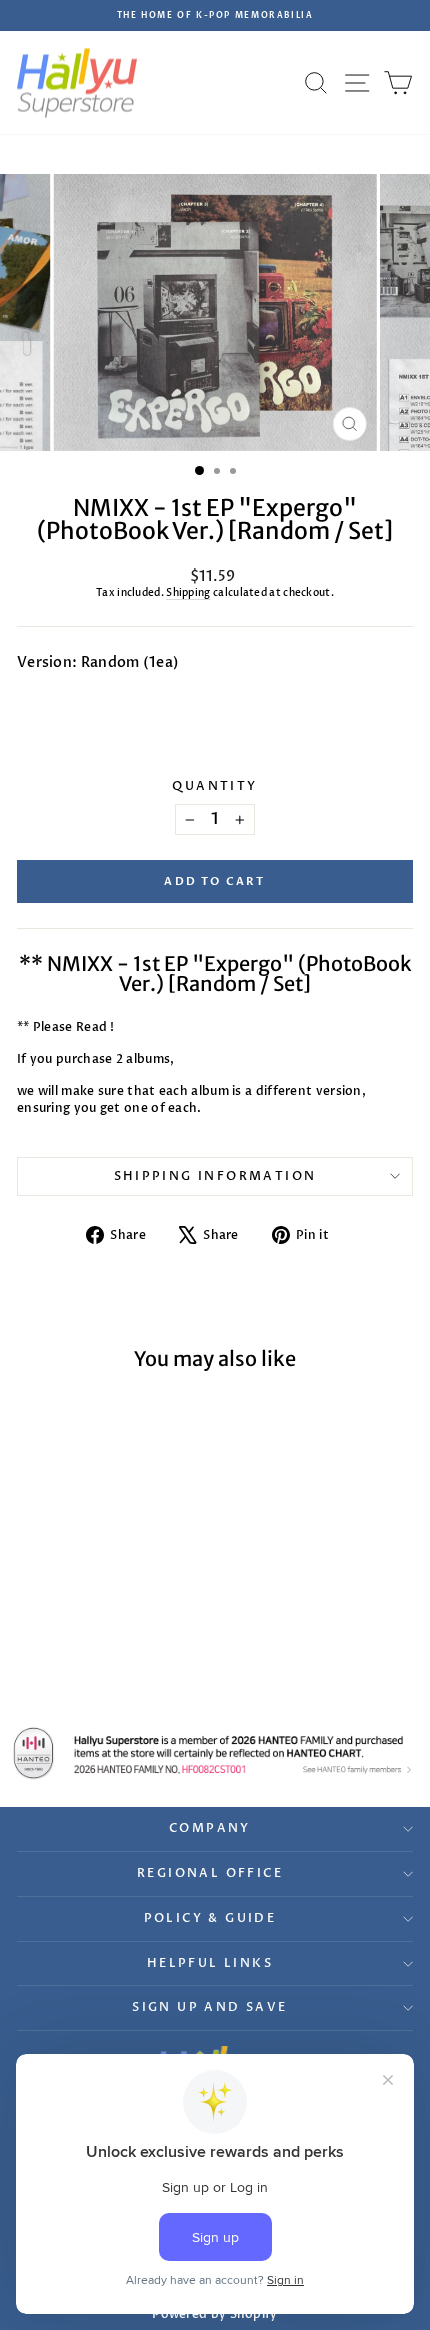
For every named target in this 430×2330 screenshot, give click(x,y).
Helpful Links (210, 1963)
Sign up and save (209, 2007)
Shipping (188, 593)
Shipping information (215, 1176)
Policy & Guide (210, 1918)
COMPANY (210, 1828)
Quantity (214, 786)
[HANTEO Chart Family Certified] (215, 1753)
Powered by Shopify (214, 2314)
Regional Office (210, 1873)
